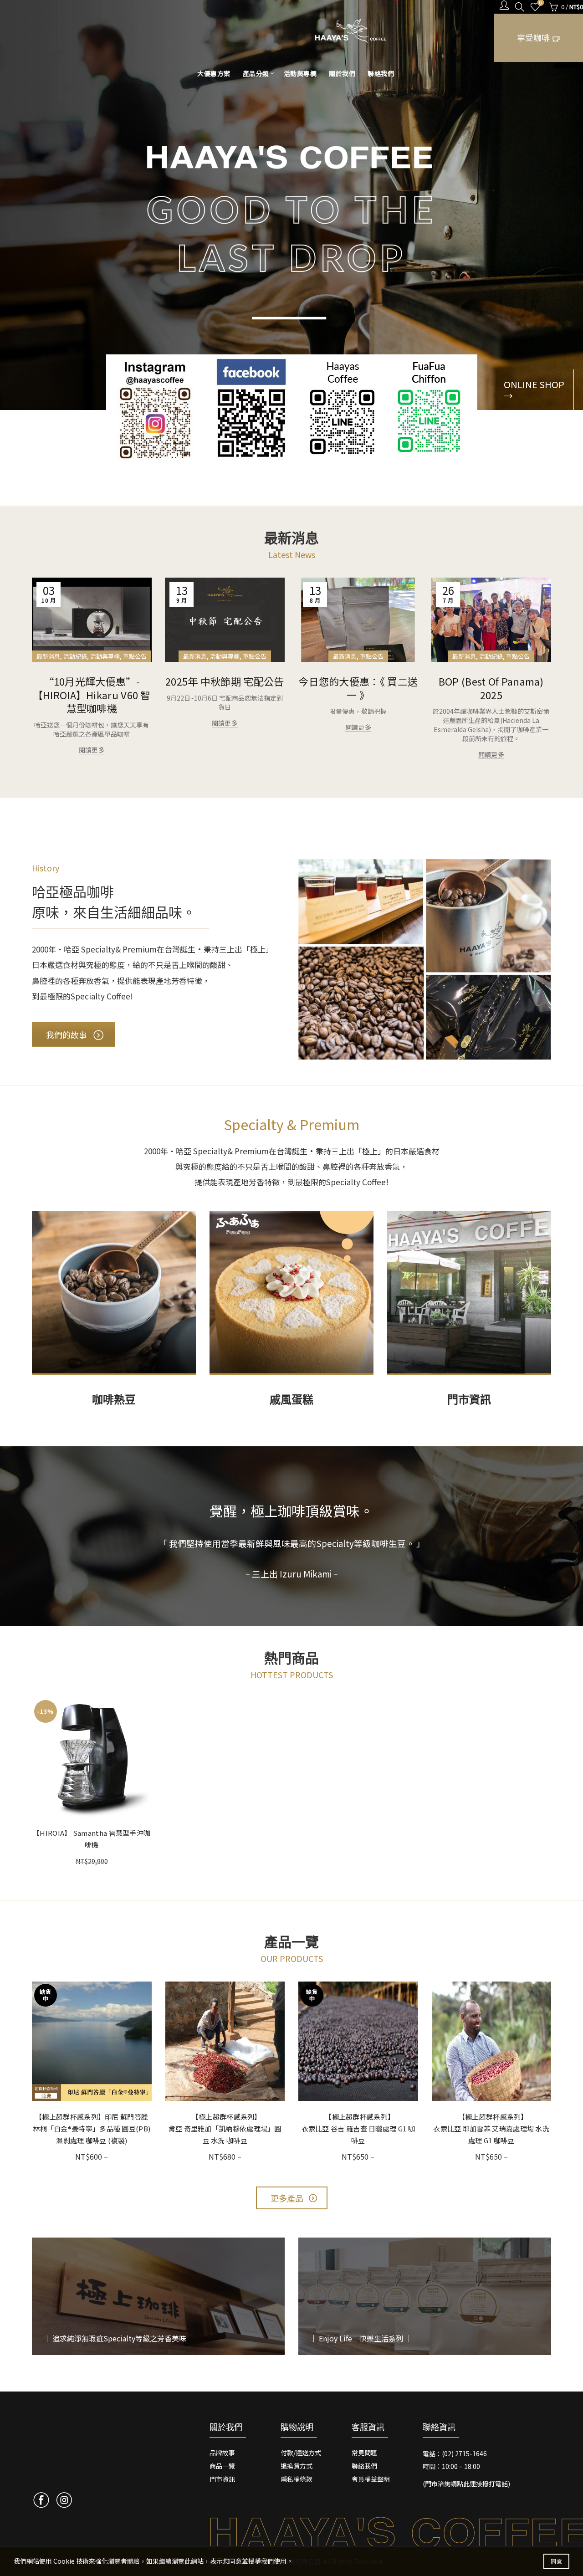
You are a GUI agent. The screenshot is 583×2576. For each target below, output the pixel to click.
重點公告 (135, 656)
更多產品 (287, 2198)
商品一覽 (222, 2466)
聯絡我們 (381, 73)
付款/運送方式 (301, 2453)
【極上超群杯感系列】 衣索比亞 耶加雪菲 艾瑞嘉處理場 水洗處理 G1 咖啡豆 (507, 2128)
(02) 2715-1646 (464, 2453)
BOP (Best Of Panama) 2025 (491, 688)
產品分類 (256, 73)
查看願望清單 (541, 3)
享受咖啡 (533, 37)
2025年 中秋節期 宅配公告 (225, 681)
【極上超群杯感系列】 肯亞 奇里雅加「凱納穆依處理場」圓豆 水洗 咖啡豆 (241, 2128)
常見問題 (364, 2453)
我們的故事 (66, 1034)
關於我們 (342, 73)
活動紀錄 (75, 656)
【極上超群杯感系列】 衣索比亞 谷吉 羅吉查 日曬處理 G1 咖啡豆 (374, 2128)
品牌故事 (222, 2453)
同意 (556, 2561)
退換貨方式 (297, 2466)
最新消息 (48, 656)
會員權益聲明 (371, 2479)
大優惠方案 (214, 73)
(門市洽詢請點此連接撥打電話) (466, 2484)
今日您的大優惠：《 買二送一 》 (358, 688)
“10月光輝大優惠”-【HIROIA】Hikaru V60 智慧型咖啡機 (92, 694)
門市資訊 (222, 2479)
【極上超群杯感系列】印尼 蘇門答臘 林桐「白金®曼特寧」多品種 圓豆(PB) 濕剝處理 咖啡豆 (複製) (92, 2128)
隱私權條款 (297, 2479)
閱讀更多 (92, 750)
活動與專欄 (300, 73)
